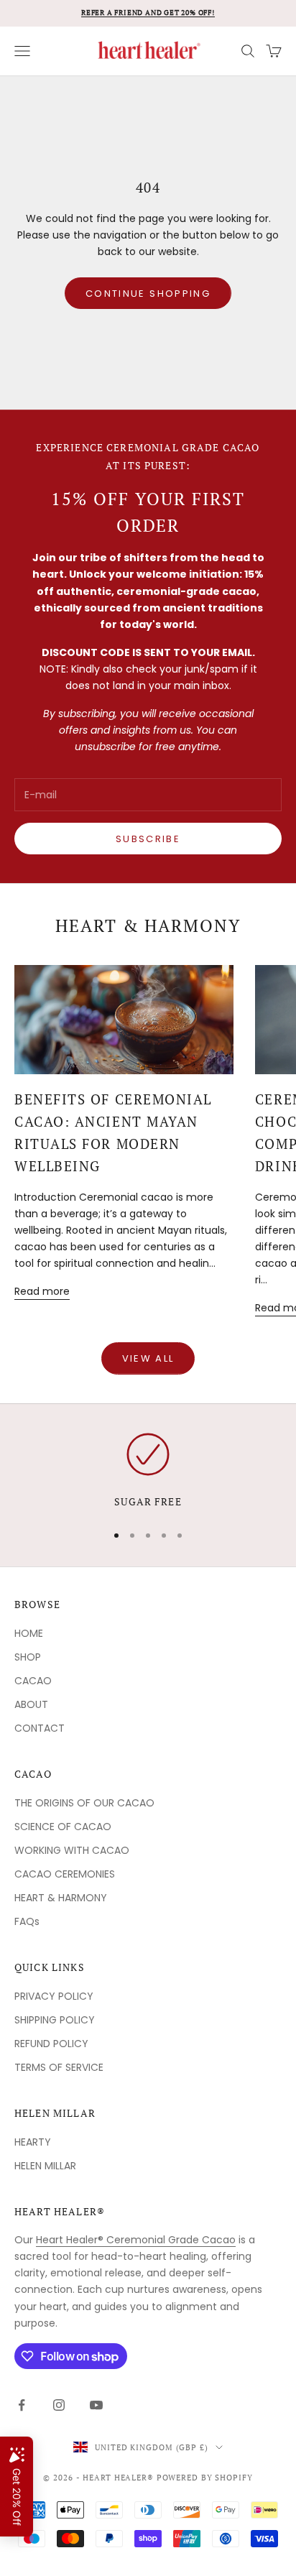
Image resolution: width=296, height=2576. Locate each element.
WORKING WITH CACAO (72, 1850)
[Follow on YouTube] (96, 2405)
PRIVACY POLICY (54, 1996)
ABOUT (31, 1704)
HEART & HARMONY (61, 1898)
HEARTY (33, 2142)
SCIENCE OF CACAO (63, 1827)
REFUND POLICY (51, 2044)
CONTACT (40, 1728)
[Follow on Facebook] (22, 2405)
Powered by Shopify (205, 2478)
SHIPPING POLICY (55, 2020)
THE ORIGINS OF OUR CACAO (84, 1803)
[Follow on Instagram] (59, 2405)
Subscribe (148, 839)
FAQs (27, 1921)
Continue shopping (148, 294)
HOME (29, 1633)
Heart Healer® (60, 2211)
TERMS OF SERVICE (59, 2067)
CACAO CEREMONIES (65, 1874)
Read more (42, 1291)
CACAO (33, 1681)
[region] (148, 1472)
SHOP (28, 1657)
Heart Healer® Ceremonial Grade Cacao (136, 2240)
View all (148, 1358)
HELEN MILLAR (45, 2166)
